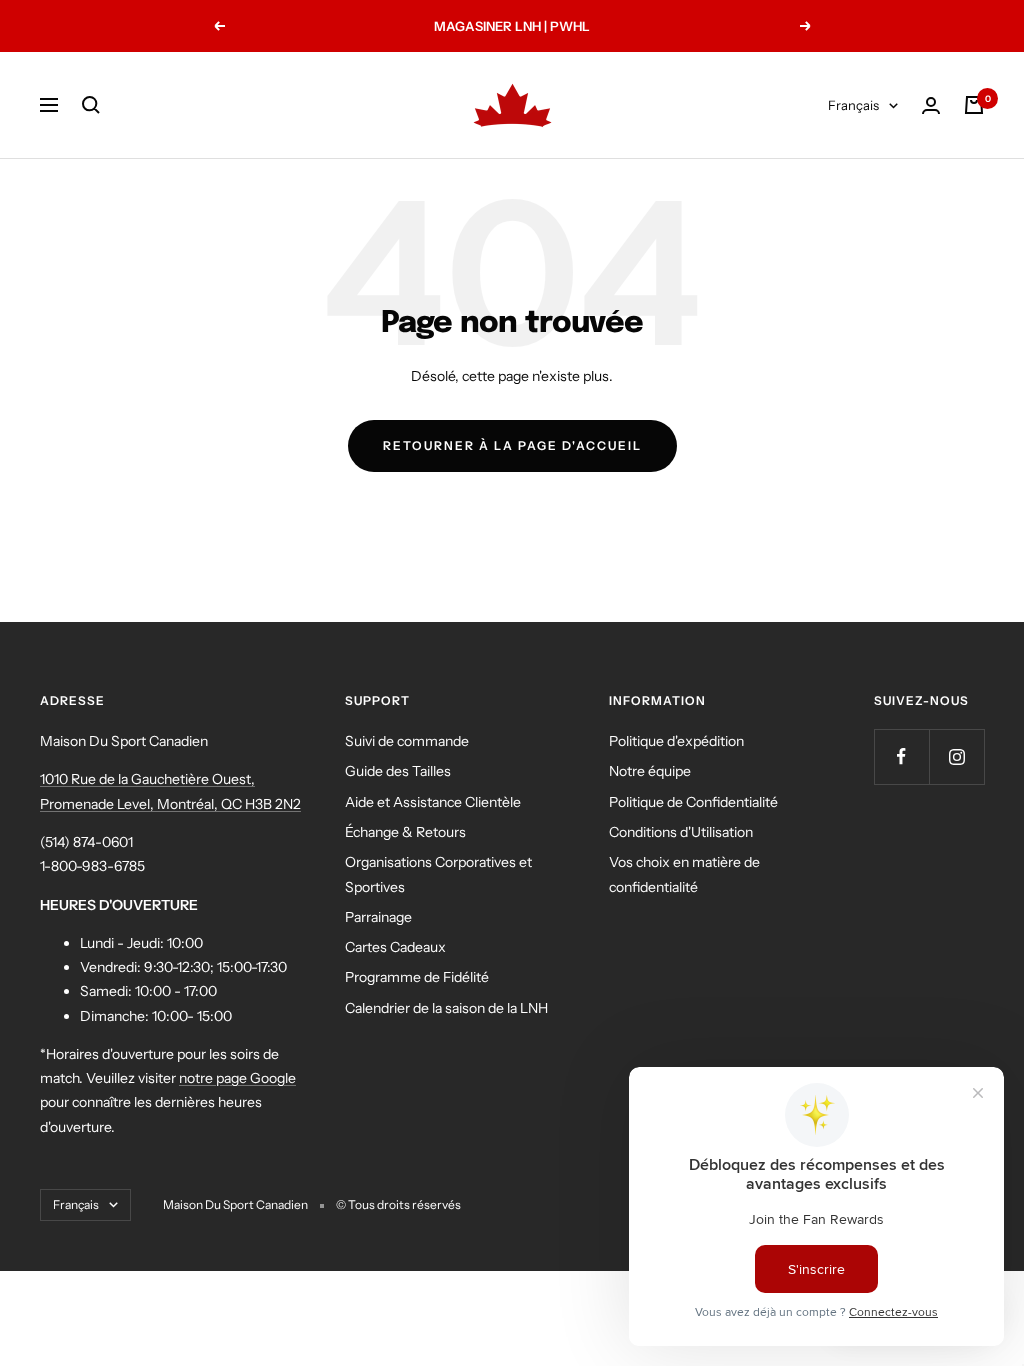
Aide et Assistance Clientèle (433, 802)
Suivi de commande (407, 741)
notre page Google (237, 1078)
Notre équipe (650, 771)
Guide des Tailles (398, 771)
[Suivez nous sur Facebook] (901, 756)
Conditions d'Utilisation (681, 832)
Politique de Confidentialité (693, 802)
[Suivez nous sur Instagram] (956, 756)
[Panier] (974, 105)
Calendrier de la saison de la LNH (446, 1008)
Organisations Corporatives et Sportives (438, 874)
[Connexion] (931, 105)
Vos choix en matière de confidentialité (684, 874)
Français (853, 105)
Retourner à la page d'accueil (512, 445)
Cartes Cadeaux (395, 947)
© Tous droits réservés (398, 1204)
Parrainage (378, 917)
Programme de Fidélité (417, 977)
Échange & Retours (405, 832)
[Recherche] (91, 105)
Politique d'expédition (676, 741)
